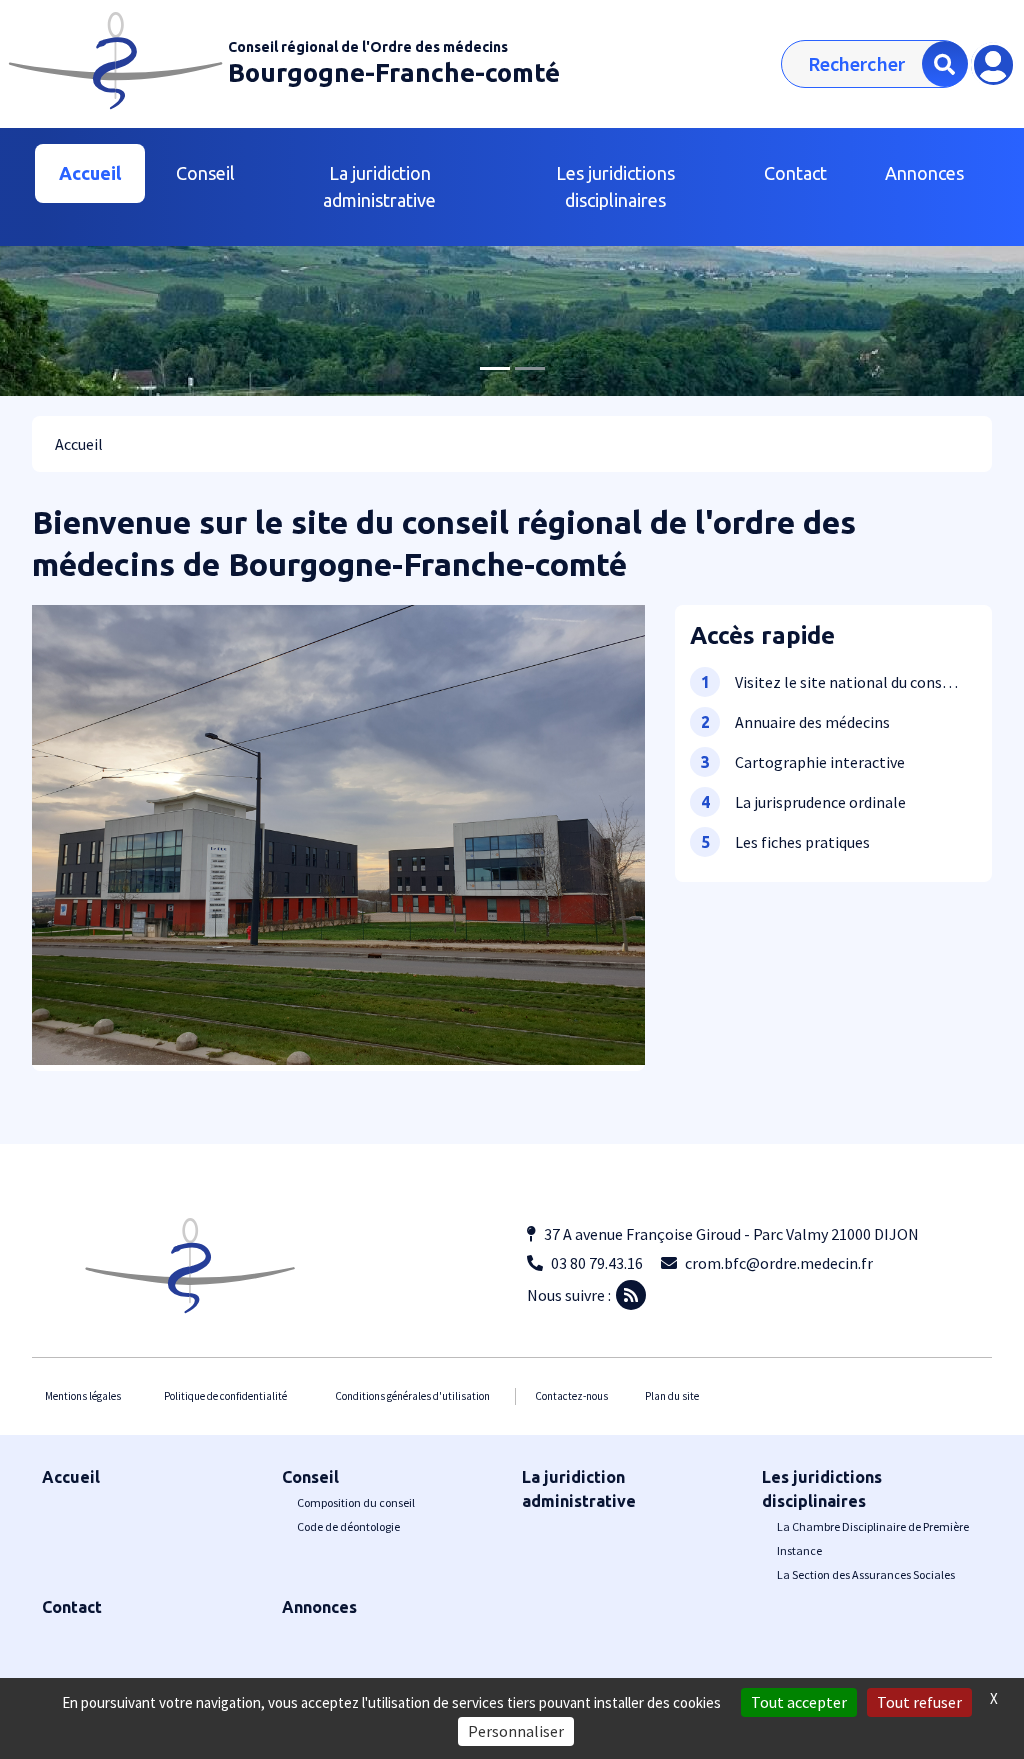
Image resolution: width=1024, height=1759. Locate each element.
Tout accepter (799, 1702)
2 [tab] (530, 368)
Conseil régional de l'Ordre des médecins (368, 47)
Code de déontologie (348, 1526)
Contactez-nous (571, 1396)
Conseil (310, 1477)
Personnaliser (516, 1731)
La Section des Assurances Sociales (866, 1574)
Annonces (924, 173)
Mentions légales (83, 1396)
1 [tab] (495, 368)
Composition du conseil (356, 1502)
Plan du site (672, 1396)
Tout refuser (919, 1702)
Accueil (90, 173)
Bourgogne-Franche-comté (394, 72)
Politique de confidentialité (225, 1396)
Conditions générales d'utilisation (412, 1396)
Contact (795, 173)
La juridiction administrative (379, 186)
